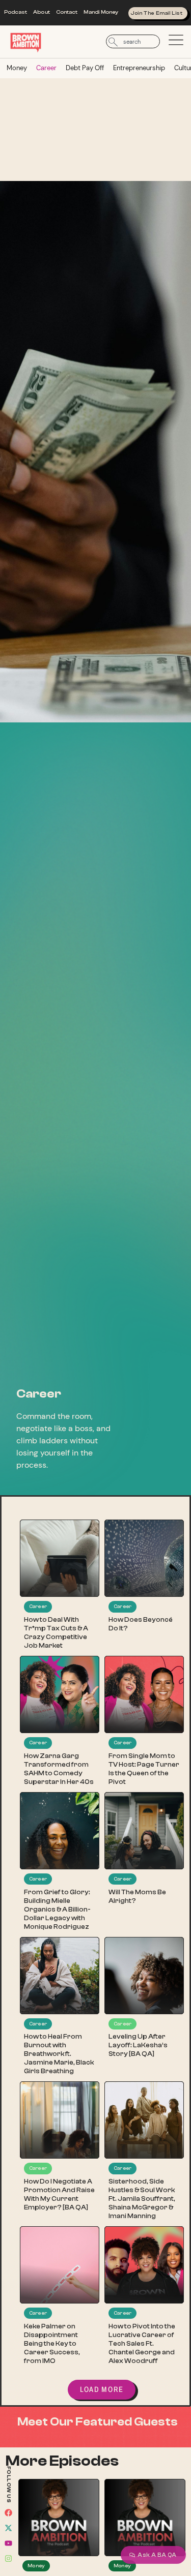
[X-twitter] (9, 2528)
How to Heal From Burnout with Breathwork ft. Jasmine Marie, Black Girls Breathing (59, 2054)
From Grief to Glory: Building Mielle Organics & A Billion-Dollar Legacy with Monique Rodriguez (57, 1910)
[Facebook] (9, 2512)
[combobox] (133, 41)
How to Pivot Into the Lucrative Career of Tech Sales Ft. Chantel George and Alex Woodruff (142, 2344)
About (42, 12)
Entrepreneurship (139, 68)
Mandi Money (101, 12)
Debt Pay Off (85, 68)
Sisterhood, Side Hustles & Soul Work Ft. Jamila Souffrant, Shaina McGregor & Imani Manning (142, 2199)
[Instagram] (9, 2558)
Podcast (16, 12)
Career (46, 68)
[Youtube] (9, 2543)
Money (17, 68)
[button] (102, 2390)
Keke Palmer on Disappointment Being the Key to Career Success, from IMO (52, 2344)
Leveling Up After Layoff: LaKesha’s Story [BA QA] (138, 2045)
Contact (67, 12)
